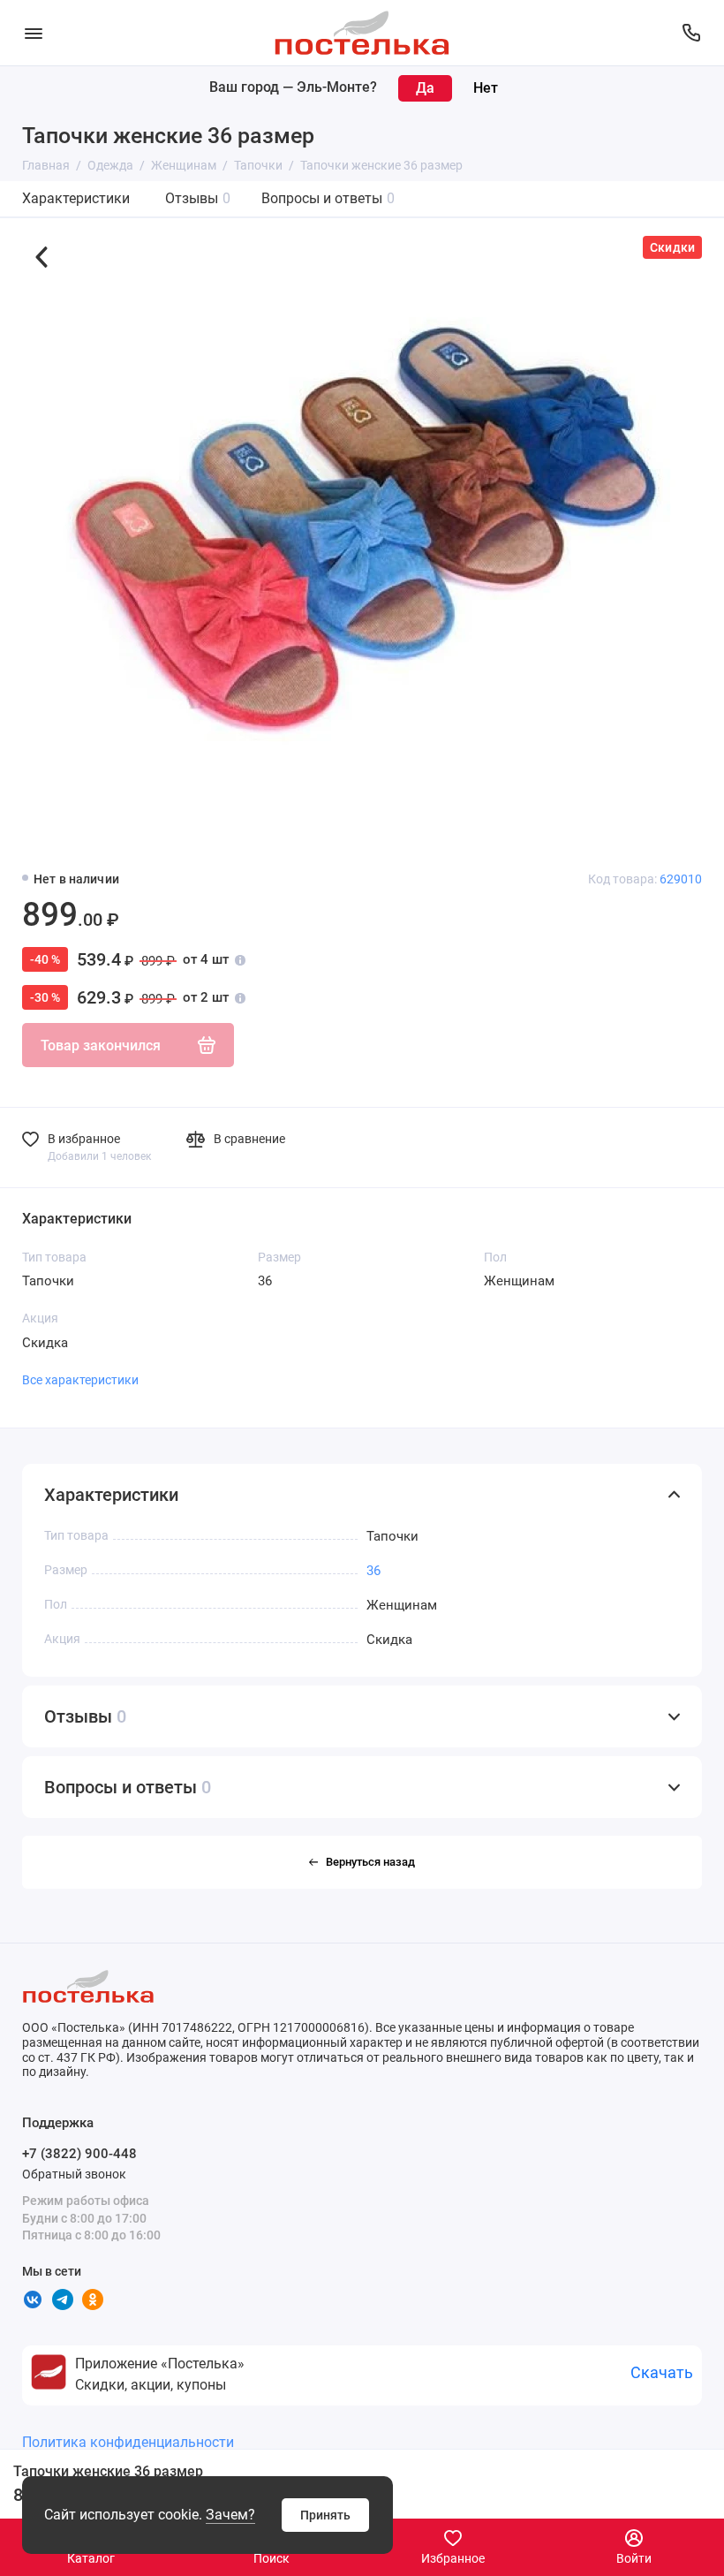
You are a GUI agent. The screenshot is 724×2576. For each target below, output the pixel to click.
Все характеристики (80, 1380)
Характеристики (76, 198)
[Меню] (33, 33)
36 (373, 1571)
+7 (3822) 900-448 (79, 2154)
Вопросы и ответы (328, 198)
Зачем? (230, 2515)
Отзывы (198, 198)
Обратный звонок (74, 2174)
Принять (325, 2515)
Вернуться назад (370, 1862)
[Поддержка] (691, 33)
